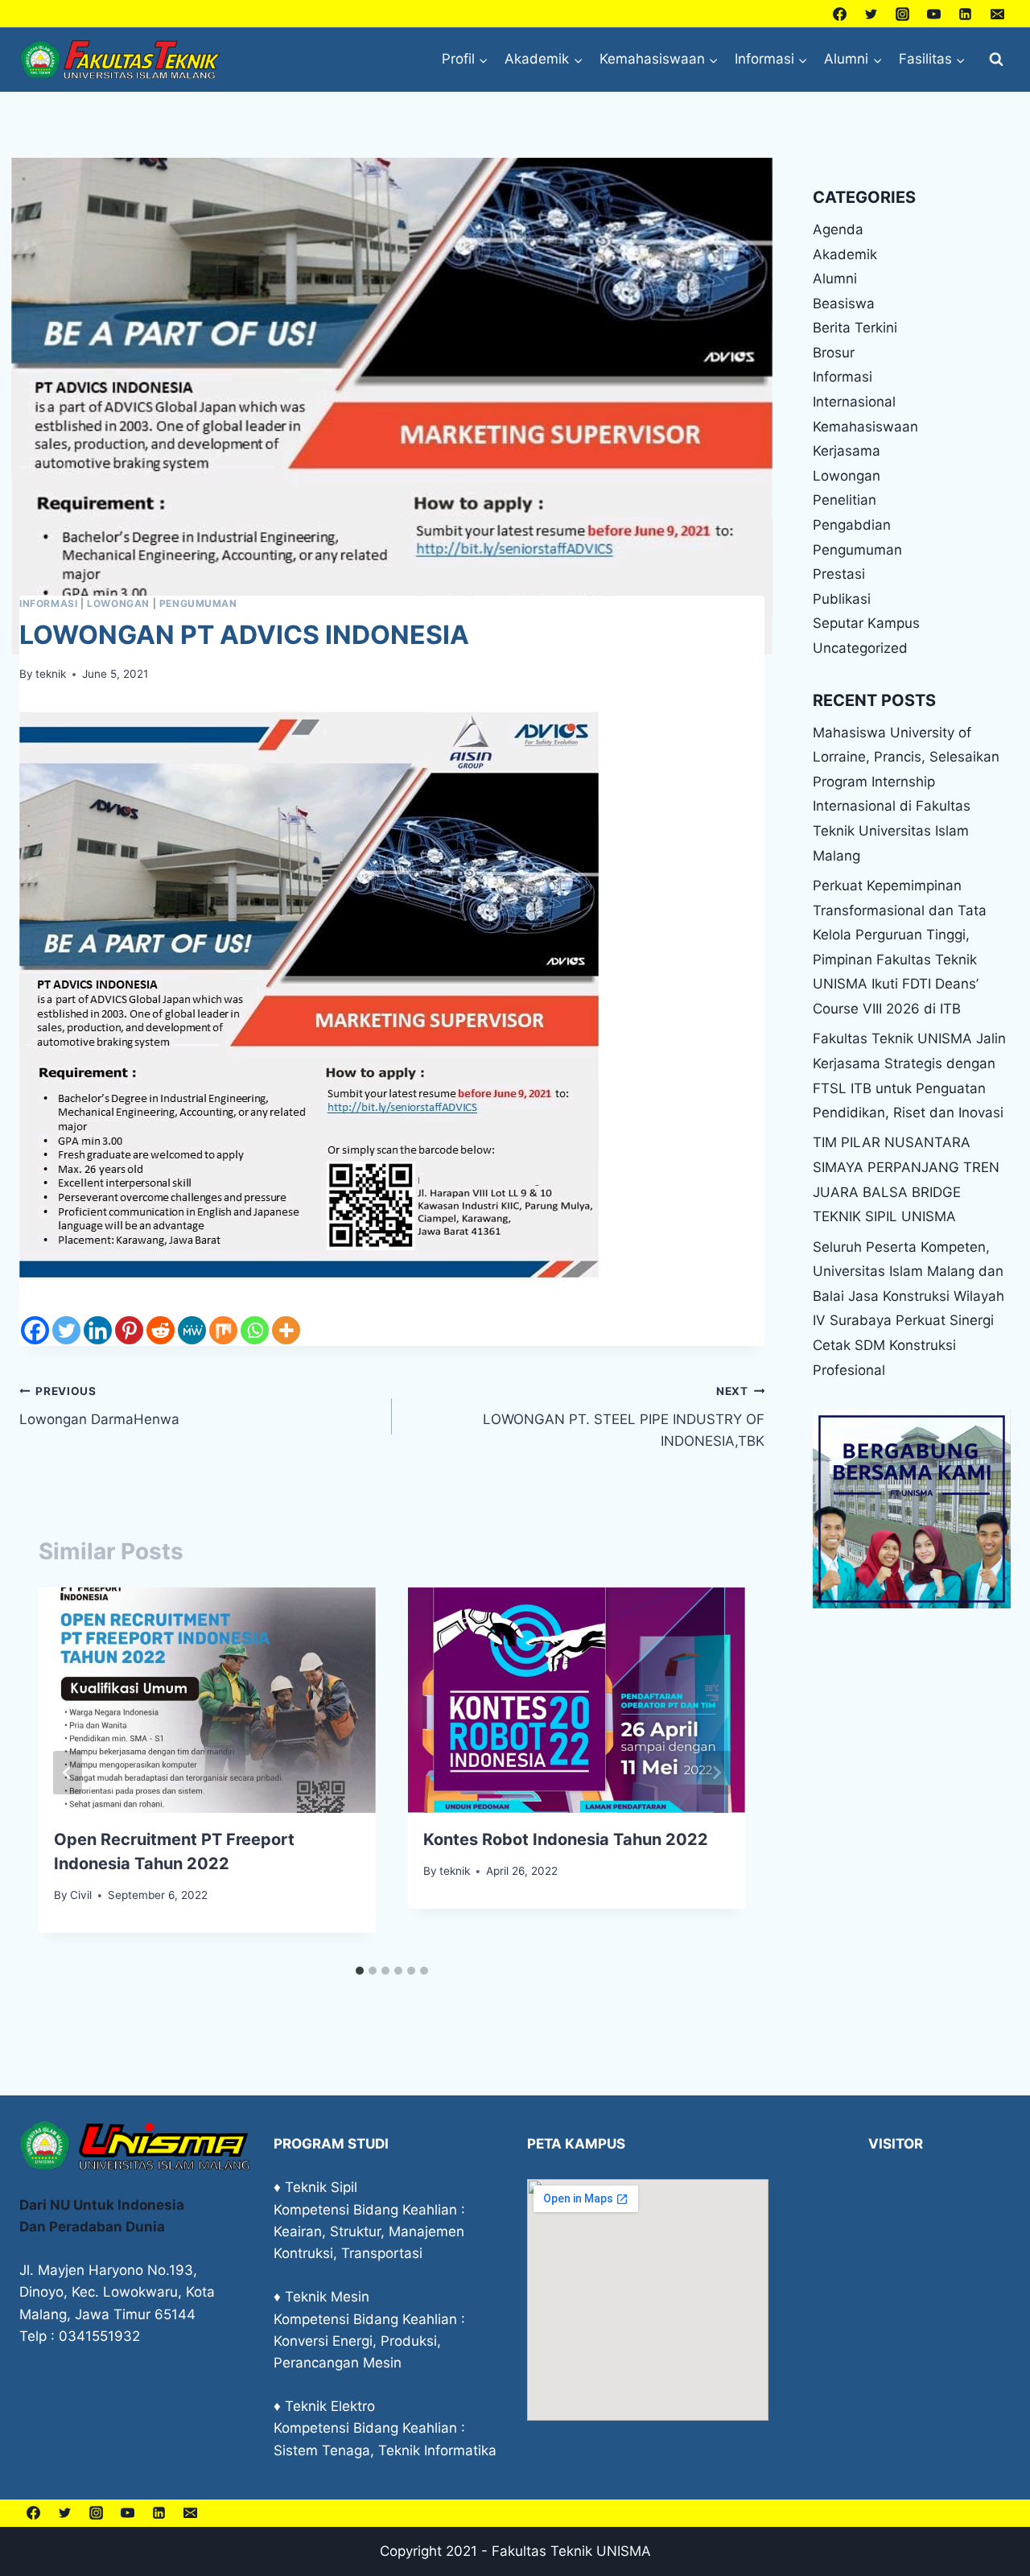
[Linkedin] (966, 14)
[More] (286, 1330)
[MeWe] (192, 1330)
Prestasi (839, 574)
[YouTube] (934, 14)
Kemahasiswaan (865, 427)
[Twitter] (871, 14)
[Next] (716, 1773)
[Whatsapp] (255, 1330)
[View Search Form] (996, 60)
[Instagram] (903, 14)
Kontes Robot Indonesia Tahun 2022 (566, 1839)
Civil (81, 1895)
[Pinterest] (129, 1330)
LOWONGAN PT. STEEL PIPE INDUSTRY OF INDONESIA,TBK (624, 1417)
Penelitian (845, 500)
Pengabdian (852, 525)
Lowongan (118, 603)
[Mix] (223, 1330)
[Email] (997, 14)
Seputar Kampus (866, 623)
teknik (51, 674)
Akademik (845, 254)
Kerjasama (847, 451)
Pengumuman (198, 603)
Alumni (835, 279)
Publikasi (842, 599)
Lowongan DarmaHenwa (99, 1406)
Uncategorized (860, 648)
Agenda (838, 229)
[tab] (360, 1971)
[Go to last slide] (68, 1773)
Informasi (48, 603)
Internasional (854, 402)
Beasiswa (844, 303)
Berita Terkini (855, 328)
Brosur (834, 353)
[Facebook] (840, 14)
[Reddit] (161, 1330)
